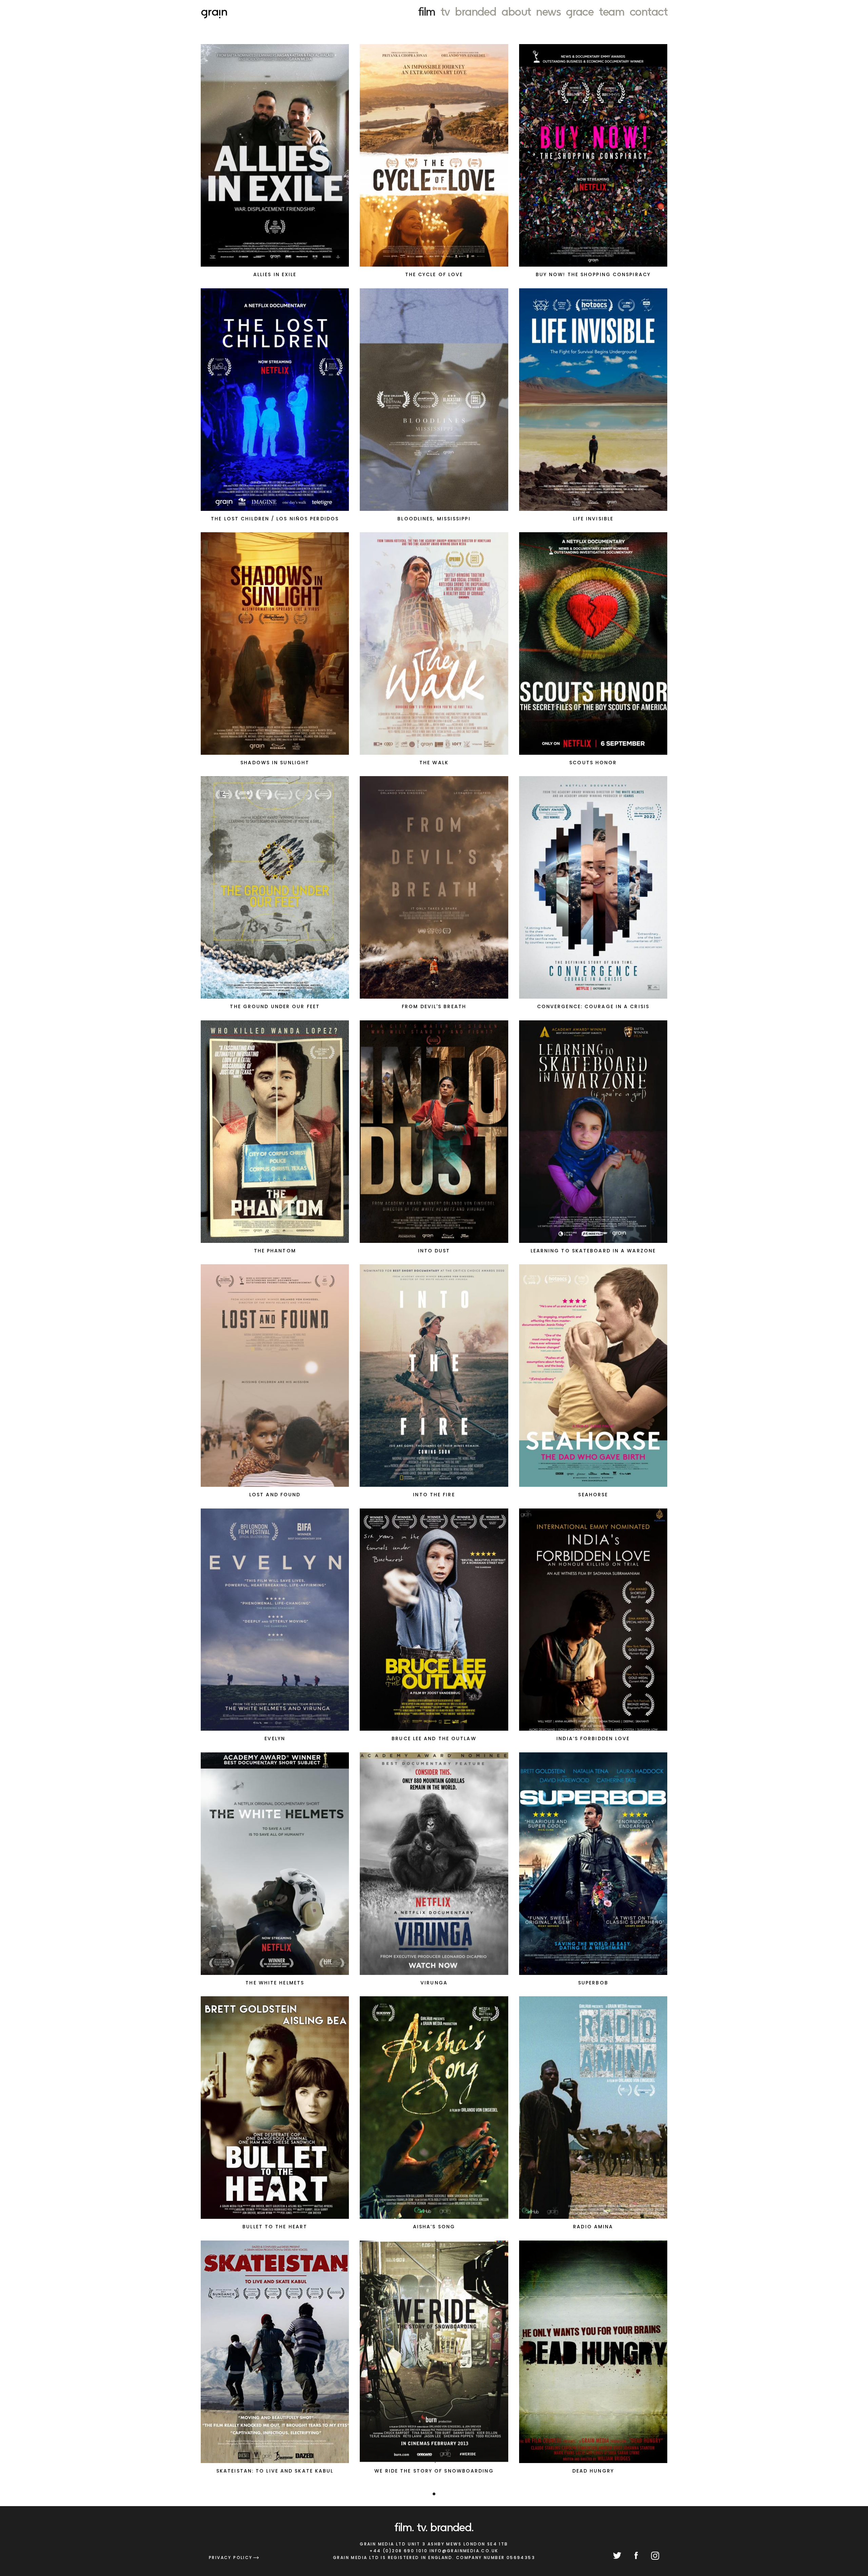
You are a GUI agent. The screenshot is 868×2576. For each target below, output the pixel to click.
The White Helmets (275, 1983)
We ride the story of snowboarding (434, 2471)
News (548, 11)
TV (445, 11)
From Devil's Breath (434, 1006)
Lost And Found (275, 1495)
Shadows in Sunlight (275, 763)
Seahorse (593, 1495)
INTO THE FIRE (434, 1495)
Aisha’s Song (434, 2227)
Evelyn (275, 1738)
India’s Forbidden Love (593, 1738)
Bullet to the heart (275, 2227)
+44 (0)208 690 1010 (399, 2551)
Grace (580, 11)
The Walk (434, 763)
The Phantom (275, 1251)
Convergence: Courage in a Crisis (593, 1006)
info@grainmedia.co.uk (464, 2551)
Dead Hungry (593, 2471)
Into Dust (434, 1251)
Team (611, 11)
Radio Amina (593, 2227)
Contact (648, 11)
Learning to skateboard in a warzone (593, 1251)
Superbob (593, 1983)
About (516, 11)
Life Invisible (593, 519)
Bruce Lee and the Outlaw (434, 1738)
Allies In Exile (275, 274)
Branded (476, 11)
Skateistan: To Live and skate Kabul (275, 2471)
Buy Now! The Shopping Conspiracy (593, 274)
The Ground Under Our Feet (275, 1006)
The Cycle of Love (434, 274)
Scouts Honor (593, 763)
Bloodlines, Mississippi (434, 519)
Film (427, 11)
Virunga (434, 1983)
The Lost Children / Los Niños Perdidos (275, 519)
